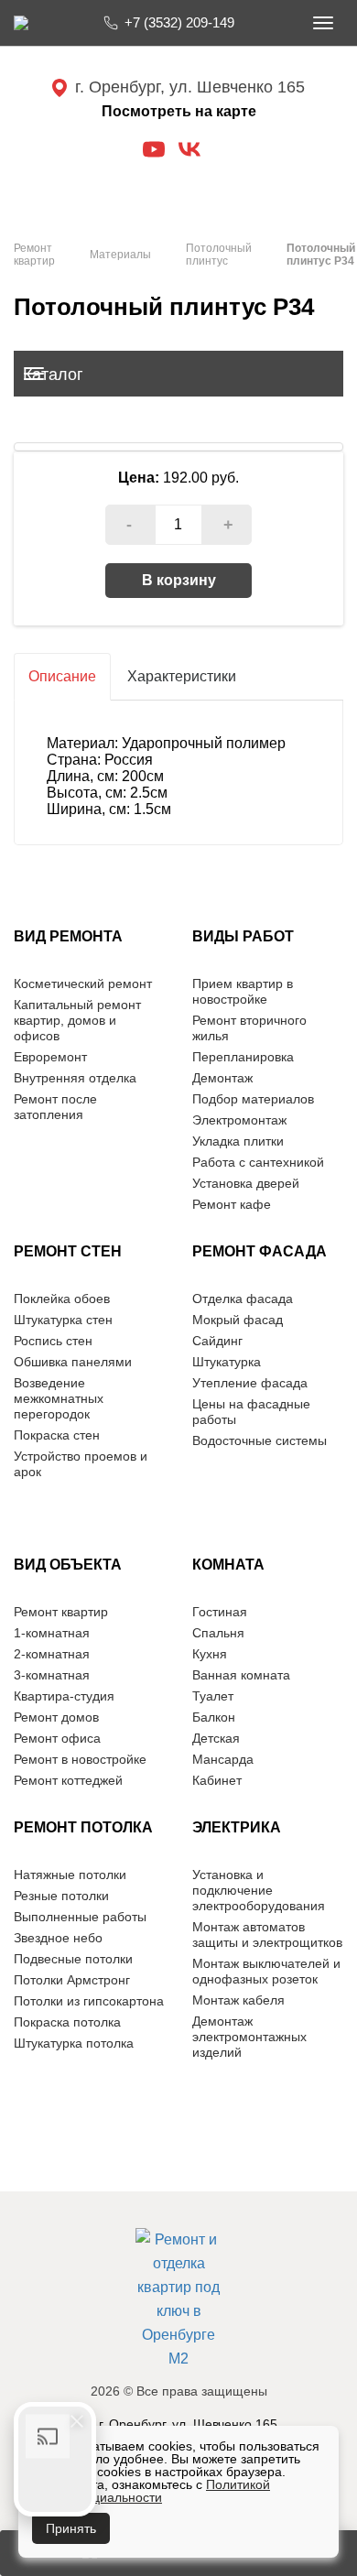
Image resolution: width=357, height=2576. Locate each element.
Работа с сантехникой (258, 1162)
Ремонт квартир (34, 255)
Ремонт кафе (232, 1204)
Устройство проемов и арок (81, 1464)
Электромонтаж (239, 1120)
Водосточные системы (260, 1440)
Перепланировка (243, 1057)
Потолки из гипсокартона (89, 2001)
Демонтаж (222, 1078)
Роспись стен (53, 1341)
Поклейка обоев (62, 1299)
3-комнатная (52, 1675)
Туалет (213, 1696)
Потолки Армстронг (72, 1980)
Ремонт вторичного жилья (249, 1028)
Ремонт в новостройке (80, 1759)
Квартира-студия (64, 1696)
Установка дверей (246, 1183)
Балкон (214, 1717)
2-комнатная (52, 1654)
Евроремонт (50, 1057)
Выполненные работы (80, 1917)
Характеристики (182, 676)
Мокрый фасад (238, 1320)
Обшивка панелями (73, 1362)
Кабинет (217, 1780)
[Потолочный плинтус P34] (178, 447)
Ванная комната (241, 1675)
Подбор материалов (253, 1099)
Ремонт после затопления (55, 1107)
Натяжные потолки (70, 1875)
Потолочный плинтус (219, 255)
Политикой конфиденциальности (151, 2491)
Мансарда (223, 1759)
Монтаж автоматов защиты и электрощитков (267, 1935)
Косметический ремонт (83, 984)
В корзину (179, 580)
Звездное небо (58, 1938)
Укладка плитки (238, 1141)
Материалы (120, 255)
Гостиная (220, 1612)
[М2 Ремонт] (179, 2299)
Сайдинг (217, 1341)
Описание (62, 676)
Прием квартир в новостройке (243, 991)
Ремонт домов (56, 1717)
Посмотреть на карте (179, 111)
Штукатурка (227, 1362)
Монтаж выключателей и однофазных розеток (266, 1971)
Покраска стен (57, 1435)
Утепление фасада (250, 1383)
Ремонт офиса (57, 1738)
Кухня (210, 1654)
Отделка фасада (243, 1299)
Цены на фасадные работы (251, 1412)
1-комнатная (52, 1633)
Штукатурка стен (63, 1320)
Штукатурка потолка (74, 2043)
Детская (216, 1738)
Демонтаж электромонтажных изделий (249, 2037)
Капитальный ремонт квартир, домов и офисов (77, 1020)
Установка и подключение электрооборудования (259, 1890)
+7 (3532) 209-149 (179, 22)
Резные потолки (61, 1896)
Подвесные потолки (73, 1959)
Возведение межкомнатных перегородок (59, 1398)
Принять (71, 2528)
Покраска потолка (67, 2022)
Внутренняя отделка (75, 1078)
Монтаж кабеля (238, 2000)
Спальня (218, 1633)
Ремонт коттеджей (68, 1780)
